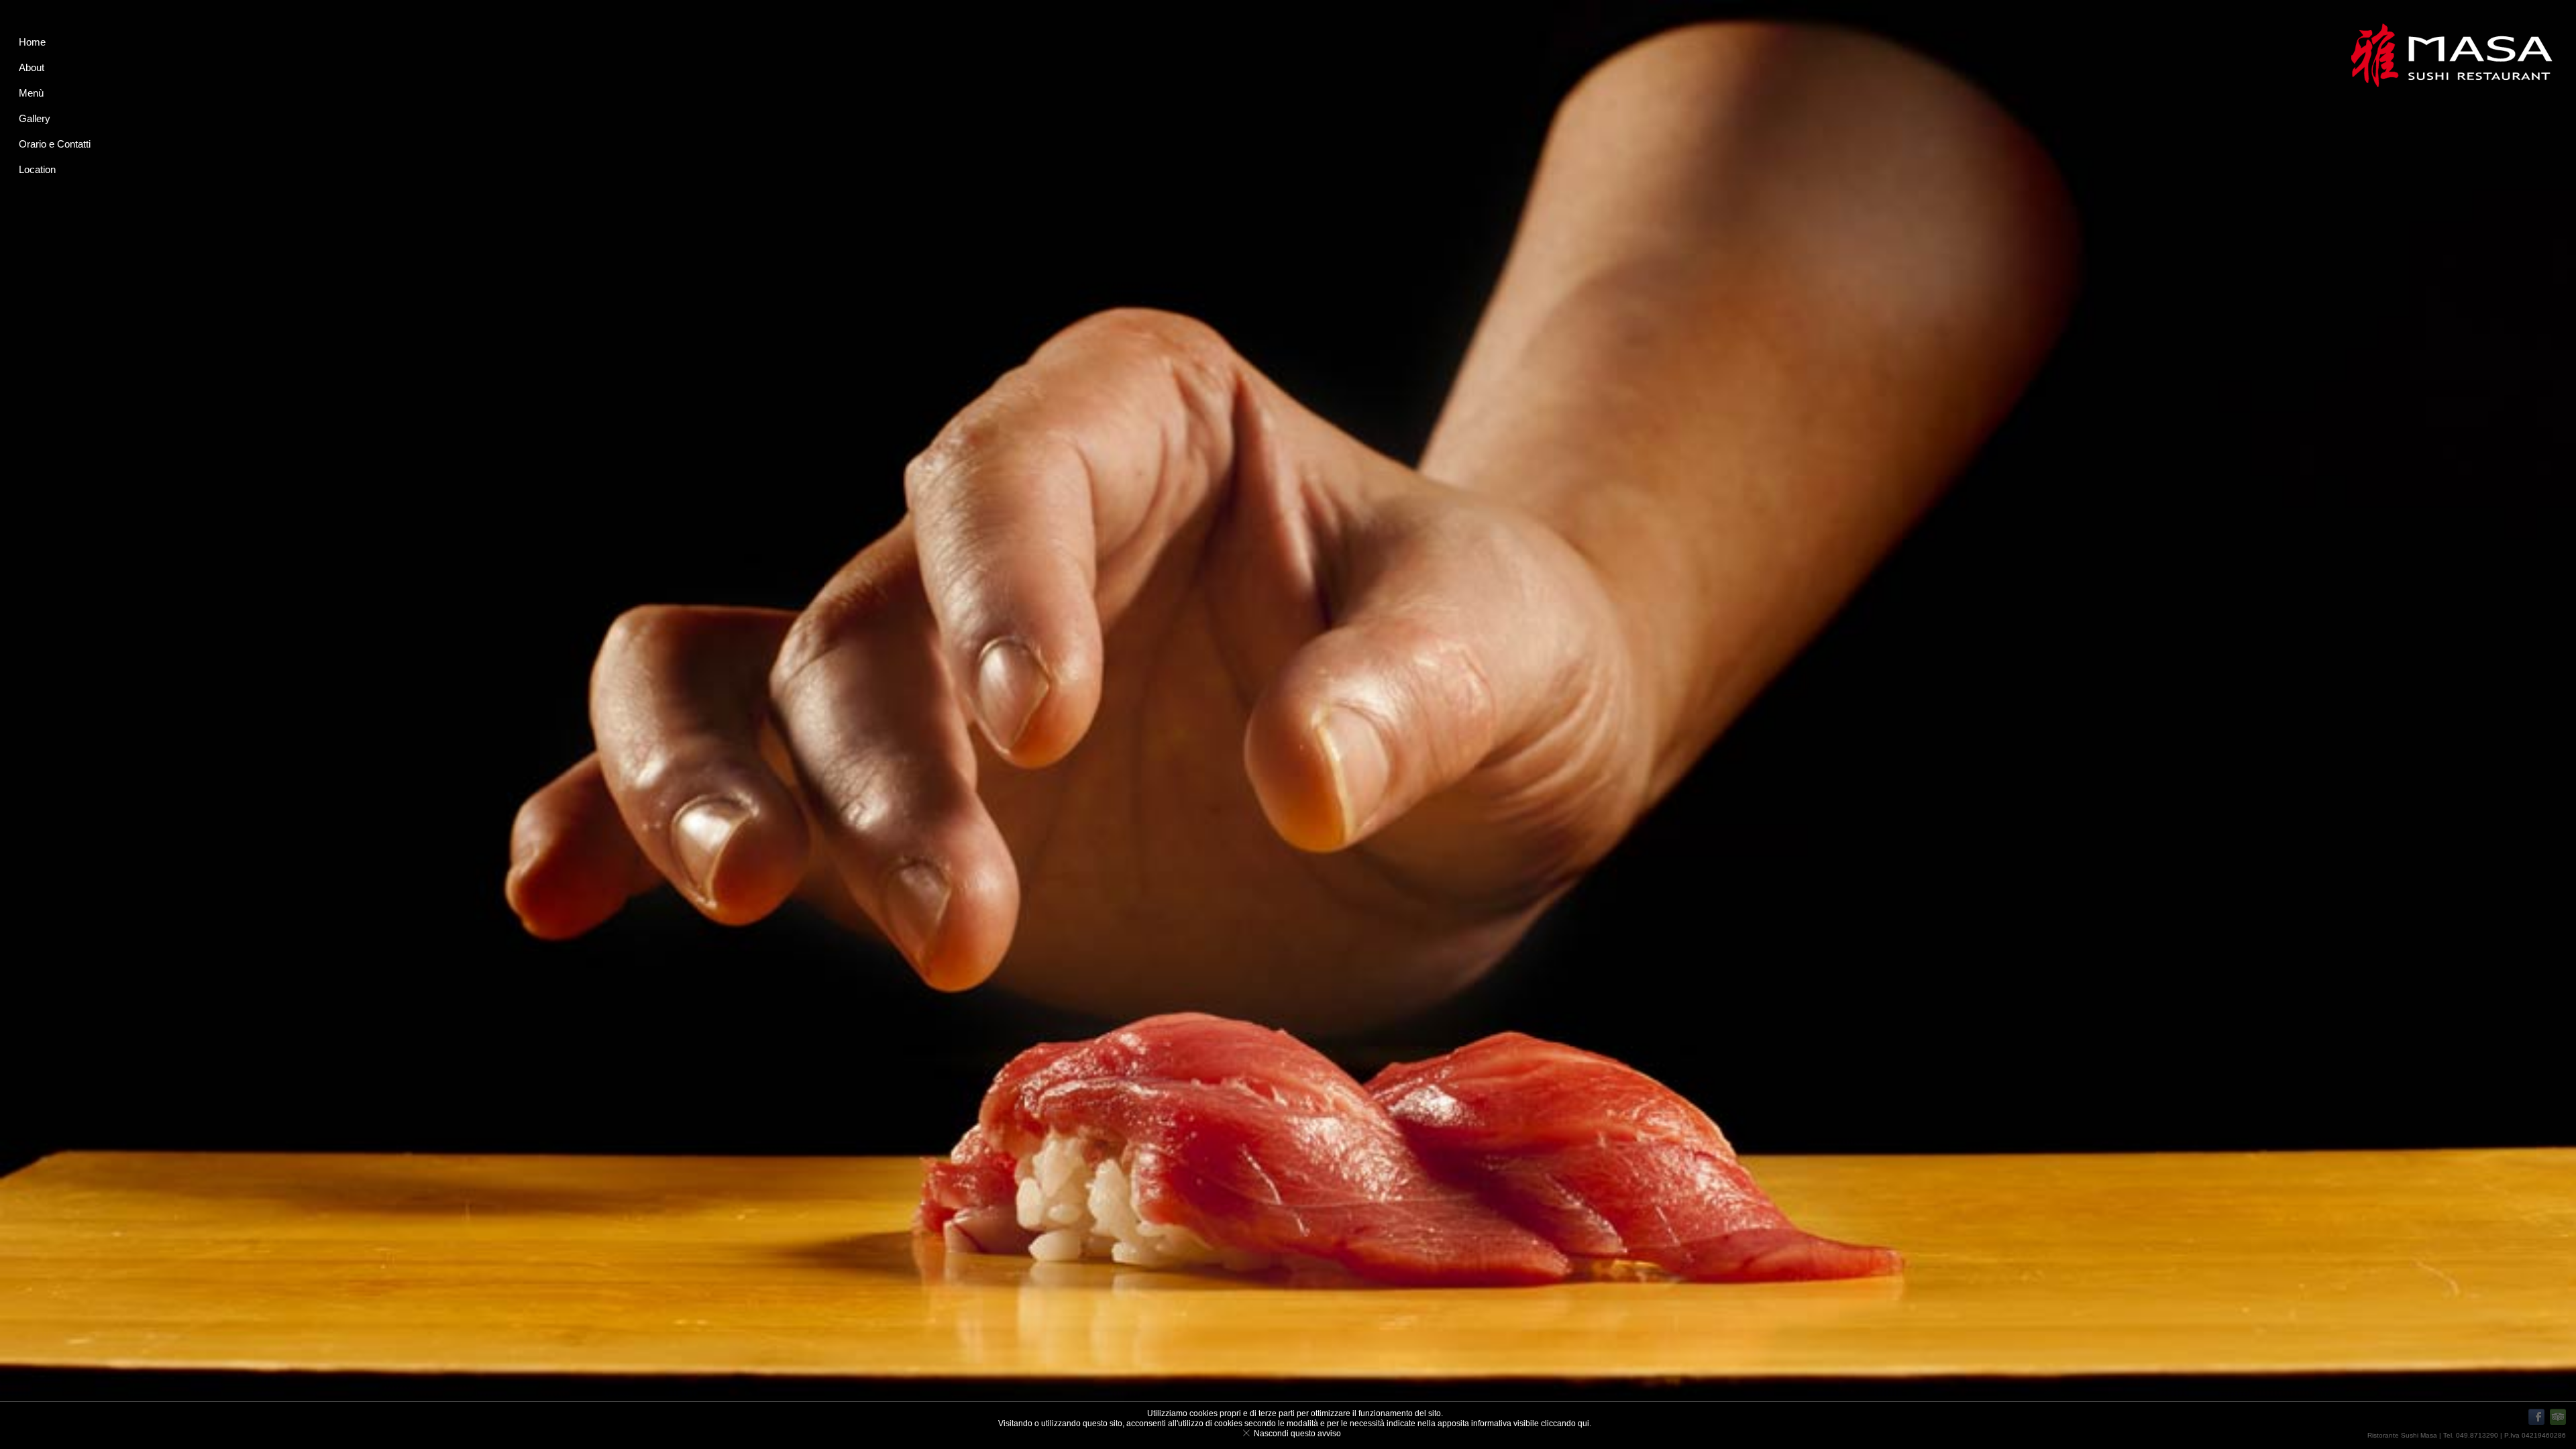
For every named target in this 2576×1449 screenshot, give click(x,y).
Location (37, 169)
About (32, 67)
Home (32, 42)
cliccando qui (1565, 1424)
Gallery (35, 118)
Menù (31, 93)
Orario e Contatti (55, 144)
